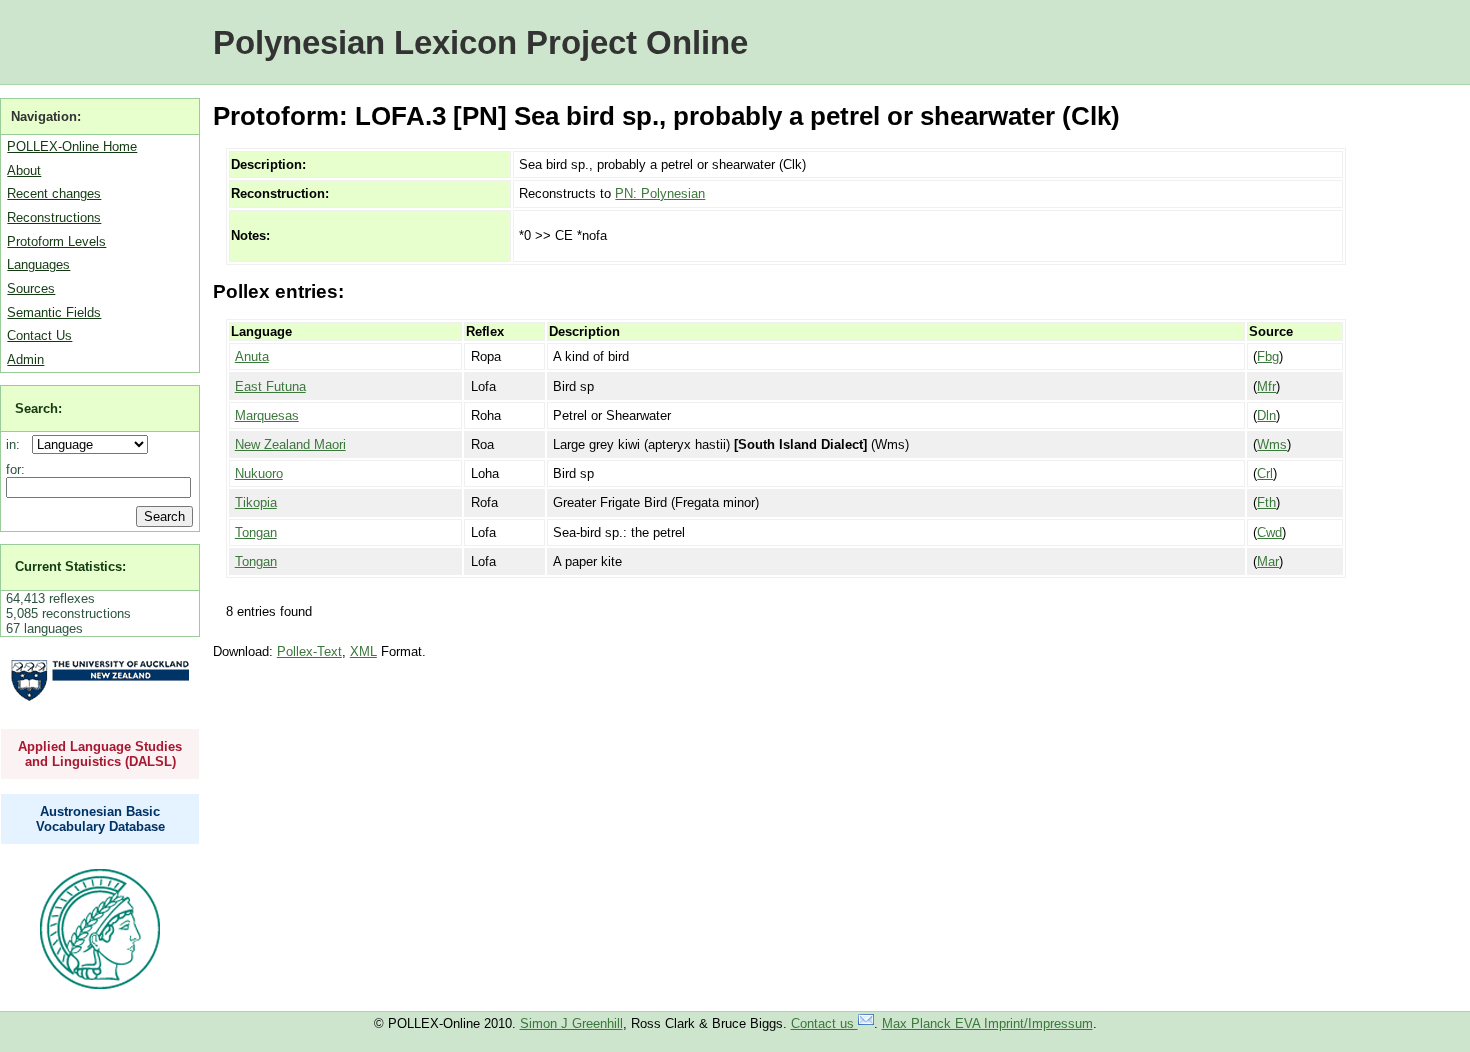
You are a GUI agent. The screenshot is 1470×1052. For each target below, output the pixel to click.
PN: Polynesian (660, 193)
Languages (38, 264)
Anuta (252, 356)
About (24, 170)
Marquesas (267, 415)
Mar (1268, 561)
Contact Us (39, 335)
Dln (1266, 415)
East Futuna (270, 386)
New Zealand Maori (290, 444)
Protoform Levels (56, 241)
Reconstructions (54, 217)
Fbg (1268, 356)
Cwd (1269, 532)
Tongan (256, 532)
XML (363, 651)
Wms (1272, 444)
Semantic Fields (54, 312)
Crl (1265, 473)
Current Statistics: (70, 566)
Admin (25, 359)
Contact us (824, 1023)
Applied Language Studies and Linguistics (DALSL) (100, 754)
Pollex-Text (309, 651)
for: (15, 469)
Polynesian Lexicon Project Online (480, 42)
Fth (1266, 502)
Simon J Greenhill (571, 1023)
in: (17, 444)
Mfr (1266, 386)
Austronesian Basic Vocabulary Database (100, 819)
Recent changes (54, 193)
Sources (31, 288)
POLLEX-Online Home (72, 146)
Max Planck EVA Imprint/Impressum (987, 1023)
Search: (38, 408)
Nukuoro (259, 473)
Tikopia (256, 502)
